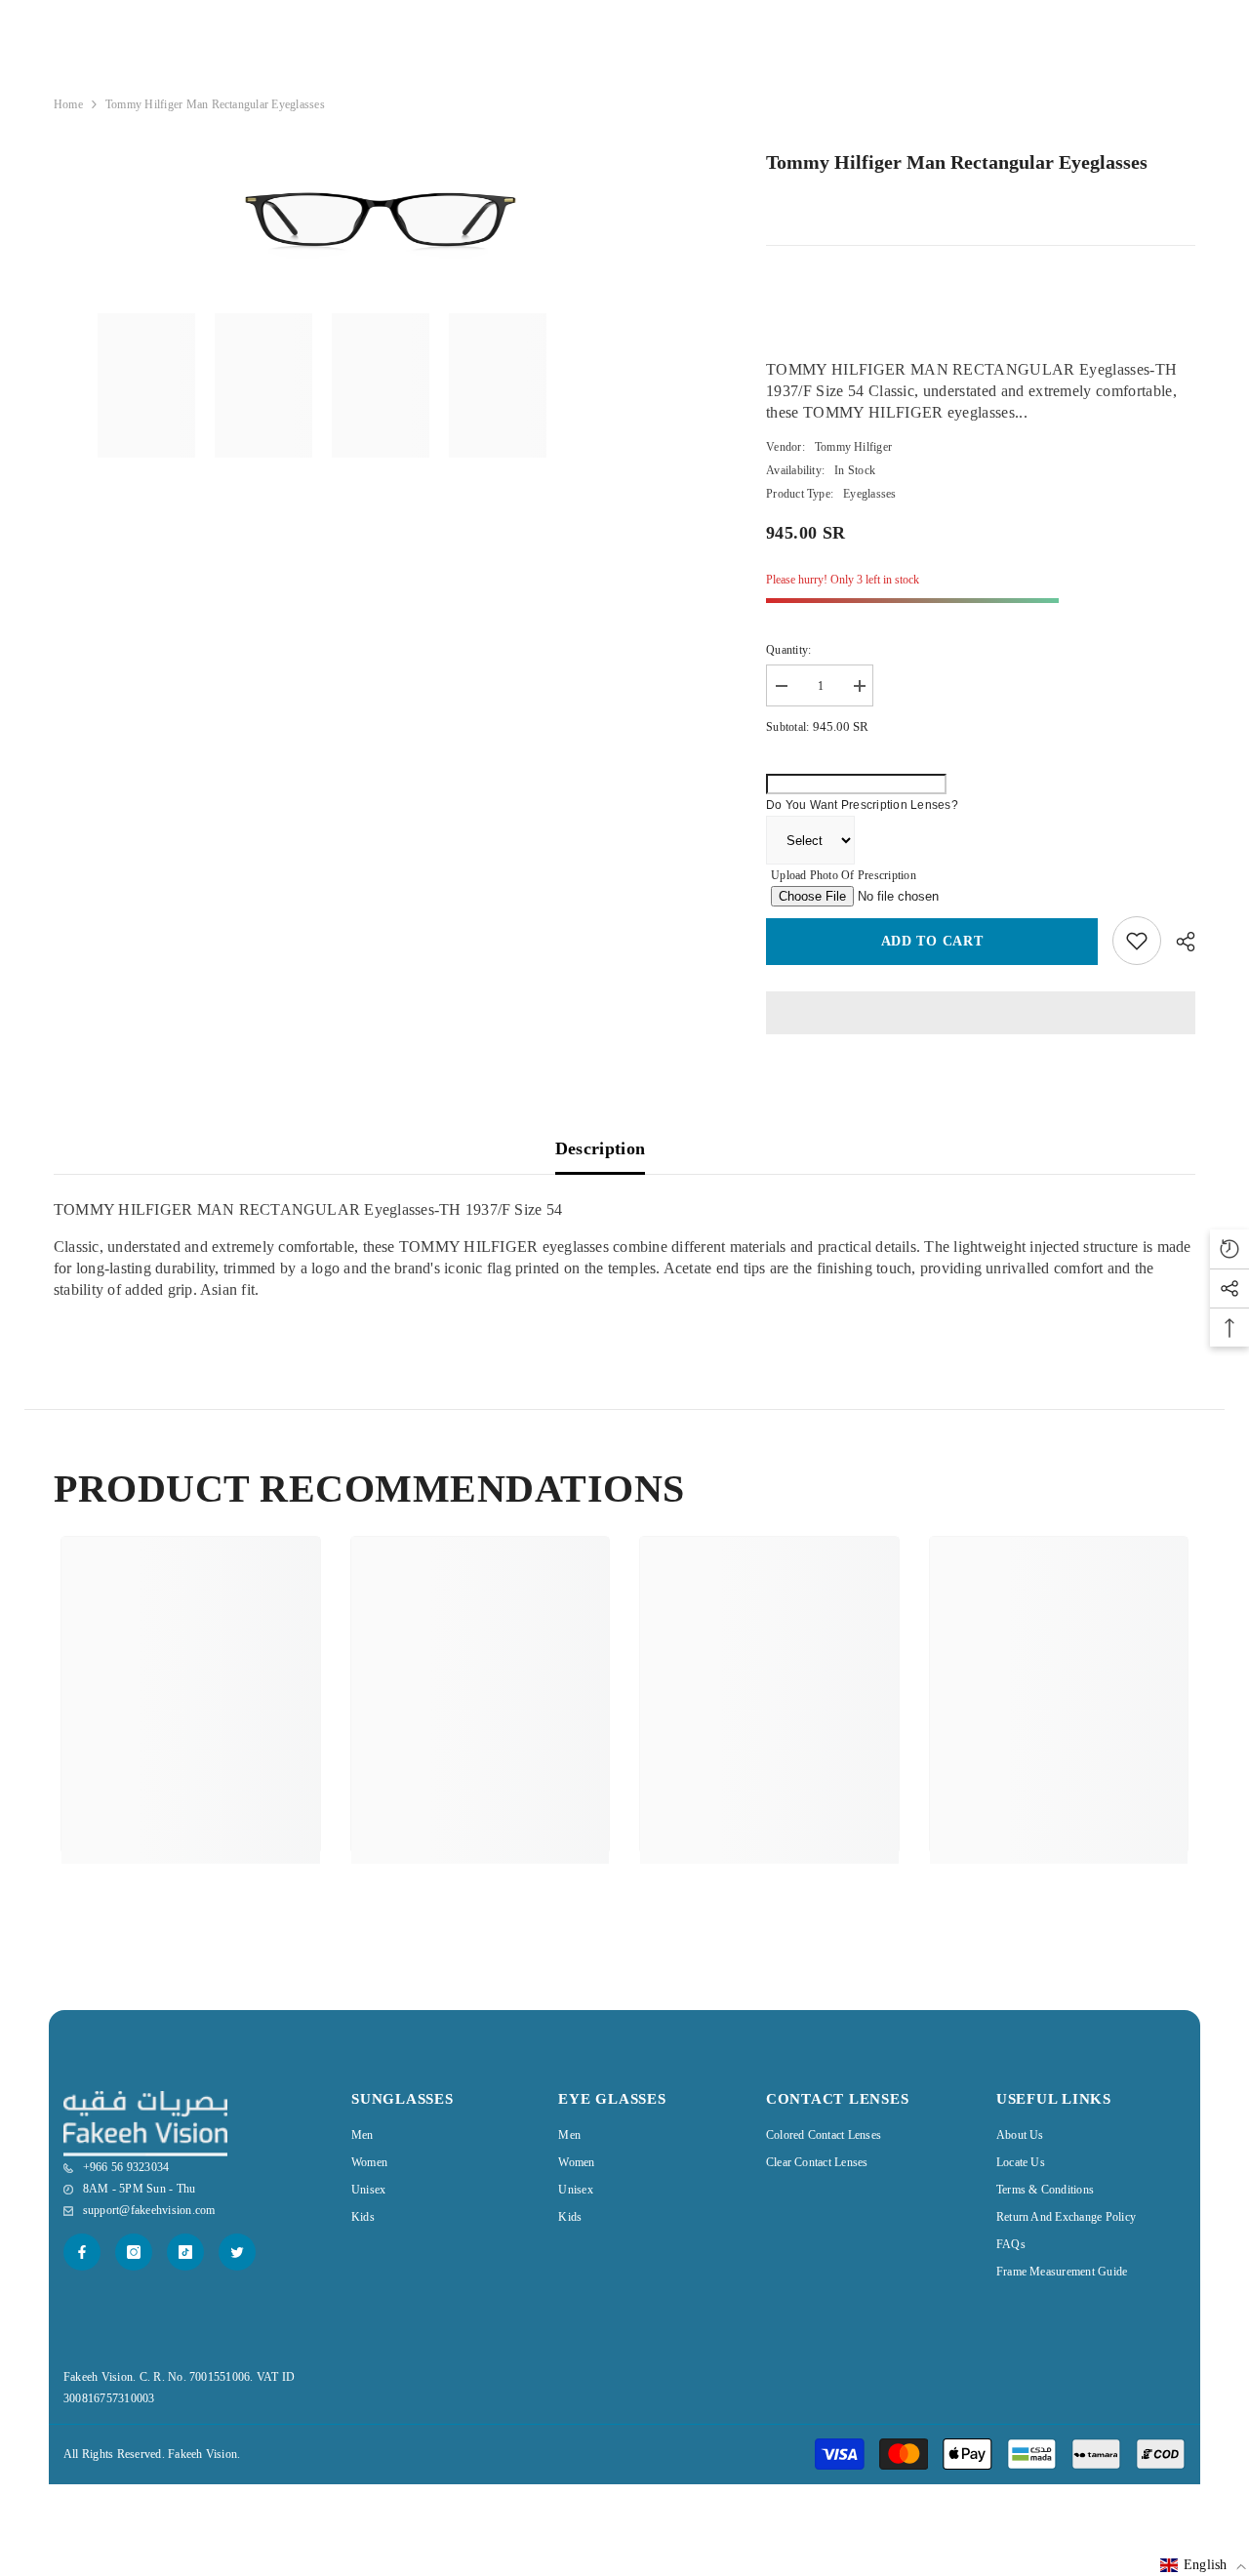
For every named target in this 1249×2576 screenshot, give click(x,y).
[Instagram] (134, 2252)
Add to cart (932, 941)
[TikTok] (185, 2252)
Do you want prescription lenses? (862, 805)
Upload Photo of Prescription (844, 875)
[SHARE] (1178, 942)
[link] (191, 1775)
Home (68, 104)
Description (601, 1148)
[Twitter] (237, 2252)
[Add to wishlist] (1137, 941)
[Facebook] (82, 2252)
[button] (1203, 2565)
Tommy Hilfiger (853, 447)
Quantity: (788, 650)
